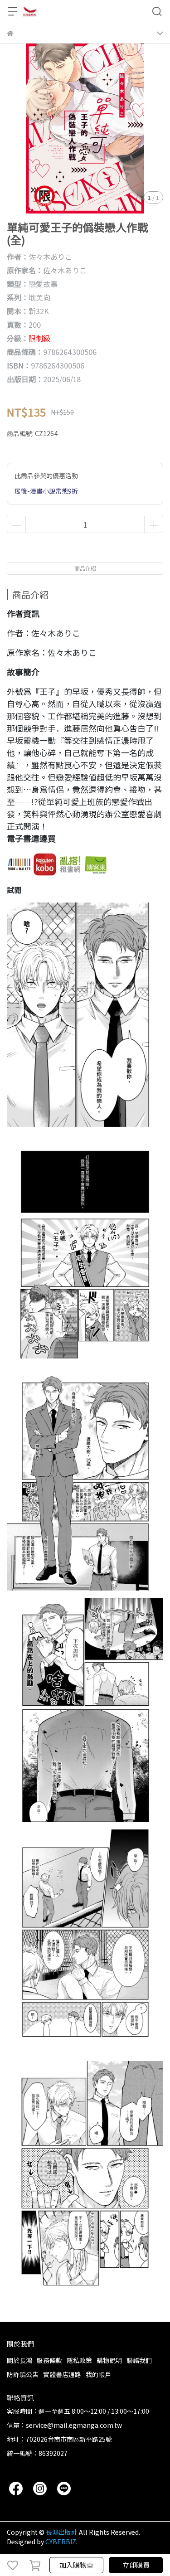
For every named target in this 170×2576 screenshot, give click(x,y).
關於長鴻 (19, 2360)
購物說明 (109, 2360)
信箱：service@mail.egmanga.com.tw (64, 2425)
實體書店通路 (62, 2374)
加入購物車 (76, 2565)
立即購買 (136, 2565)
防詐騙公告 (23, 2374)
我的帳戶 (98, 2374)
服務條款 (49, 2360)
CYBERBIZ (61, 2542)
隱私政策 (79, 2360)
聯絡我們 (139, 2360)
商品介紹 (85, 568)
